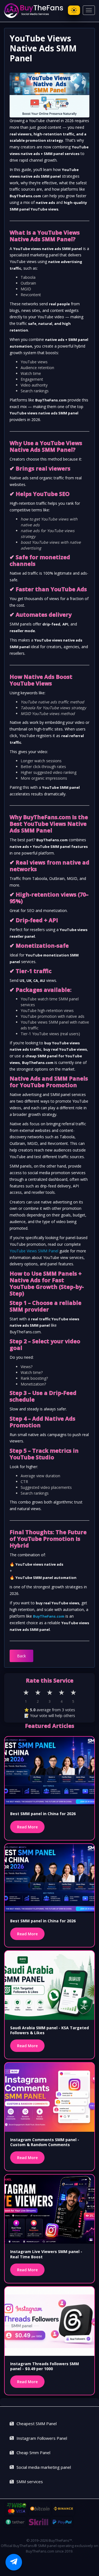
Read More (27, 1827)
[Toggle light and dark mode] (74, 10)
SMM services (30, 2482)
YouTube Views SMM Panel (34, 1251)
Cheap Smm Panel (33, 2453)
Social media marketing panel (44, 2467)
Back (21, 1656)
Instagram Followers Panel (42, 2438)
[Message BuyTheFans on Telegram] (14, 2562)
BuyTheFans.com (49, 1616)
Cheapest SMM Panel (37, 2423)
